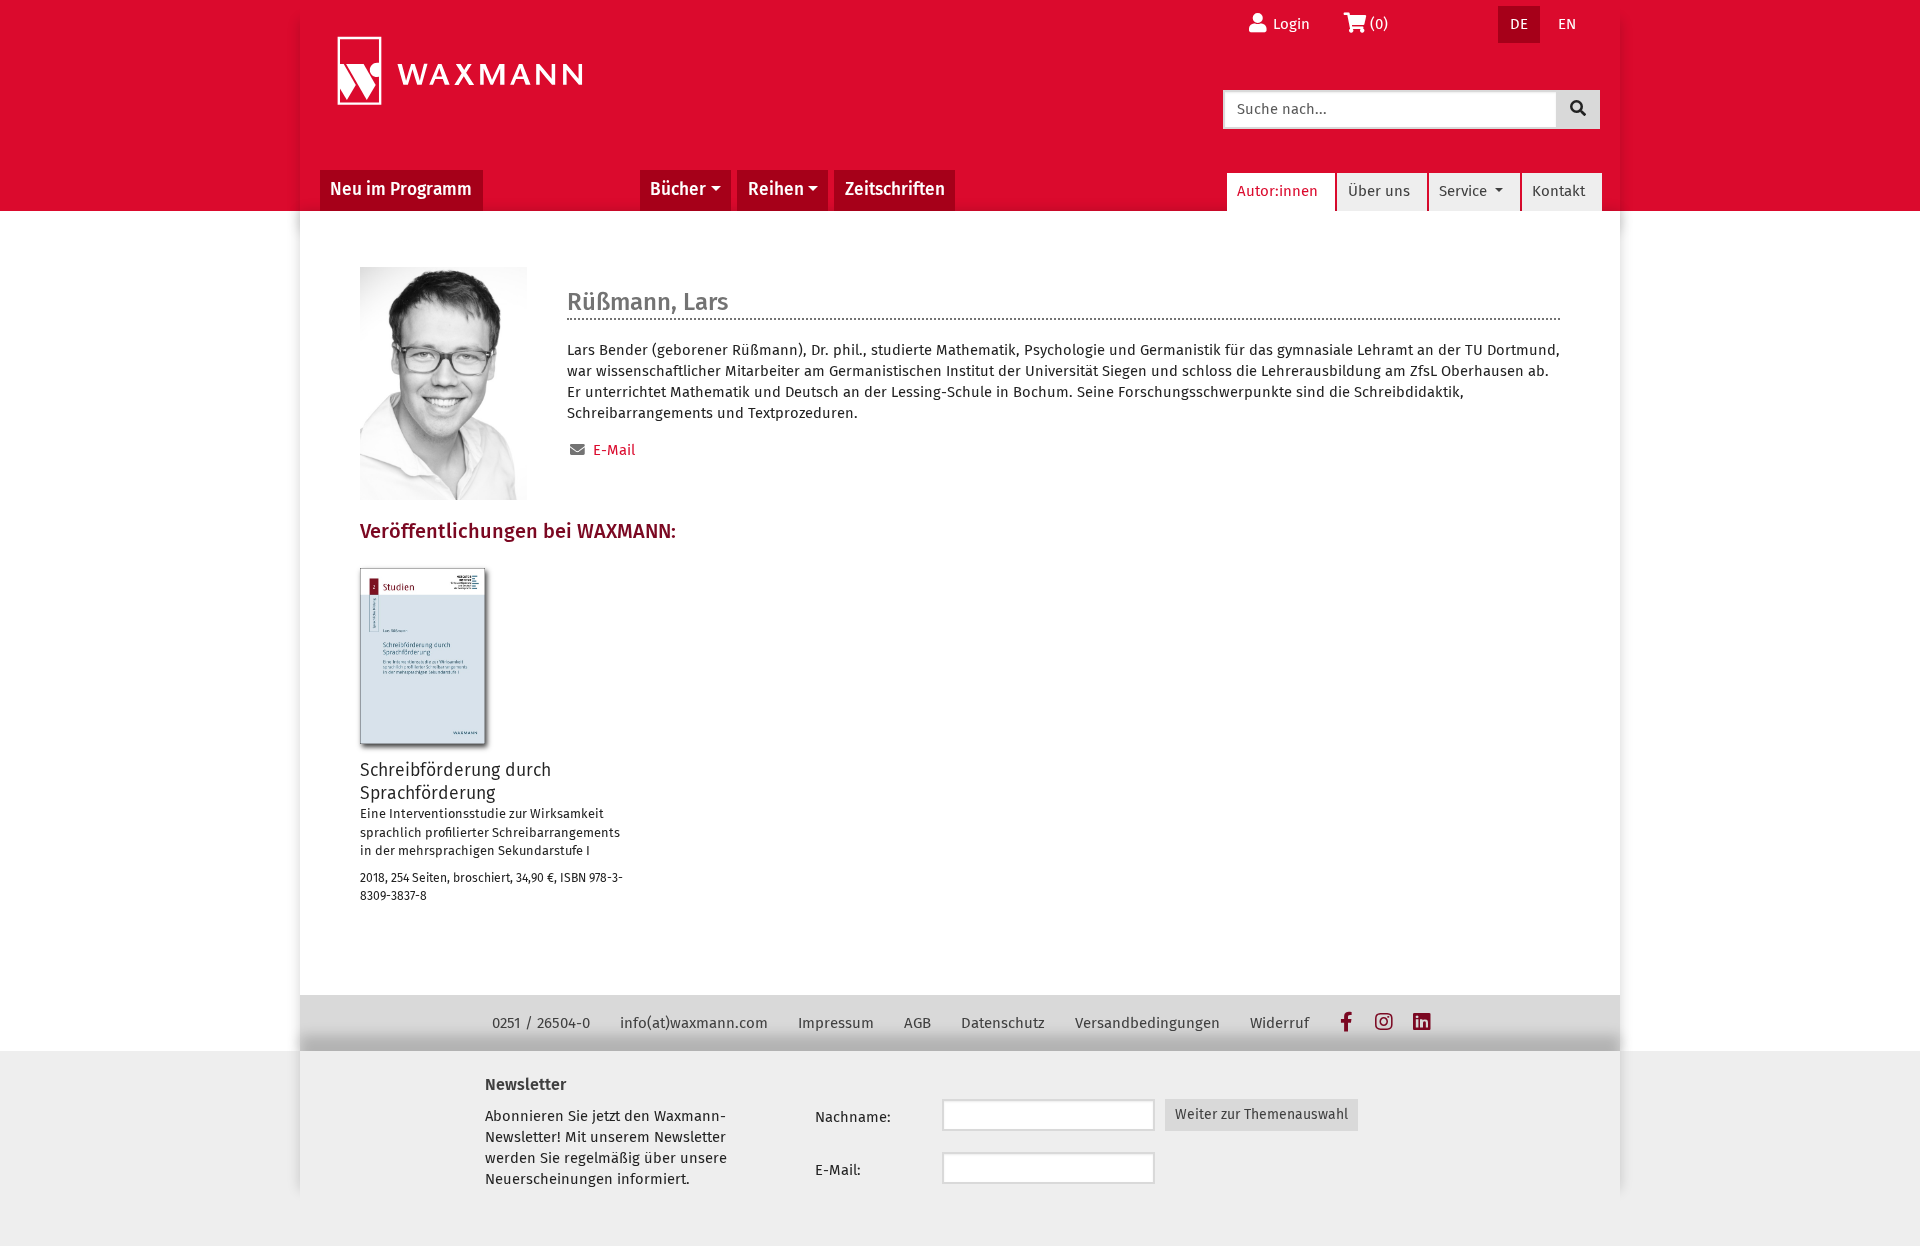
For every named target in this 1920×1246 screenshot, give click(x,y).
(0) (1384, 23)
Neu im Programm (401, 189)
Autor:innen (1277, 191)
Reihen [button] (776, 189)
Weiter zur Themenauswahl (1261, 1114)
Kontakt (1558, 191)
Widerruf (1279, 1023)
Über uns (1379, 191)
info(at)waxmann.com (694, 1023)
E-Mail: (838, 1170)
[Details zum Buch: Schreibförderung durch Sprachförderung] (422, 656)
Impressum (836, 1023)
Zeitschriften (895, 189)
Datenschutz (1003, 1023)
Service (1465, 191)
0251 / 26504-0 (541, 1023)
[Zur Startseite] (459, 71)
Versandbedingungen (1147, 1023)
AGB (917, 1023)
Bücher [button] (678, 189)
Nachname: (853, 1117)
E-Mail (614, 450)
